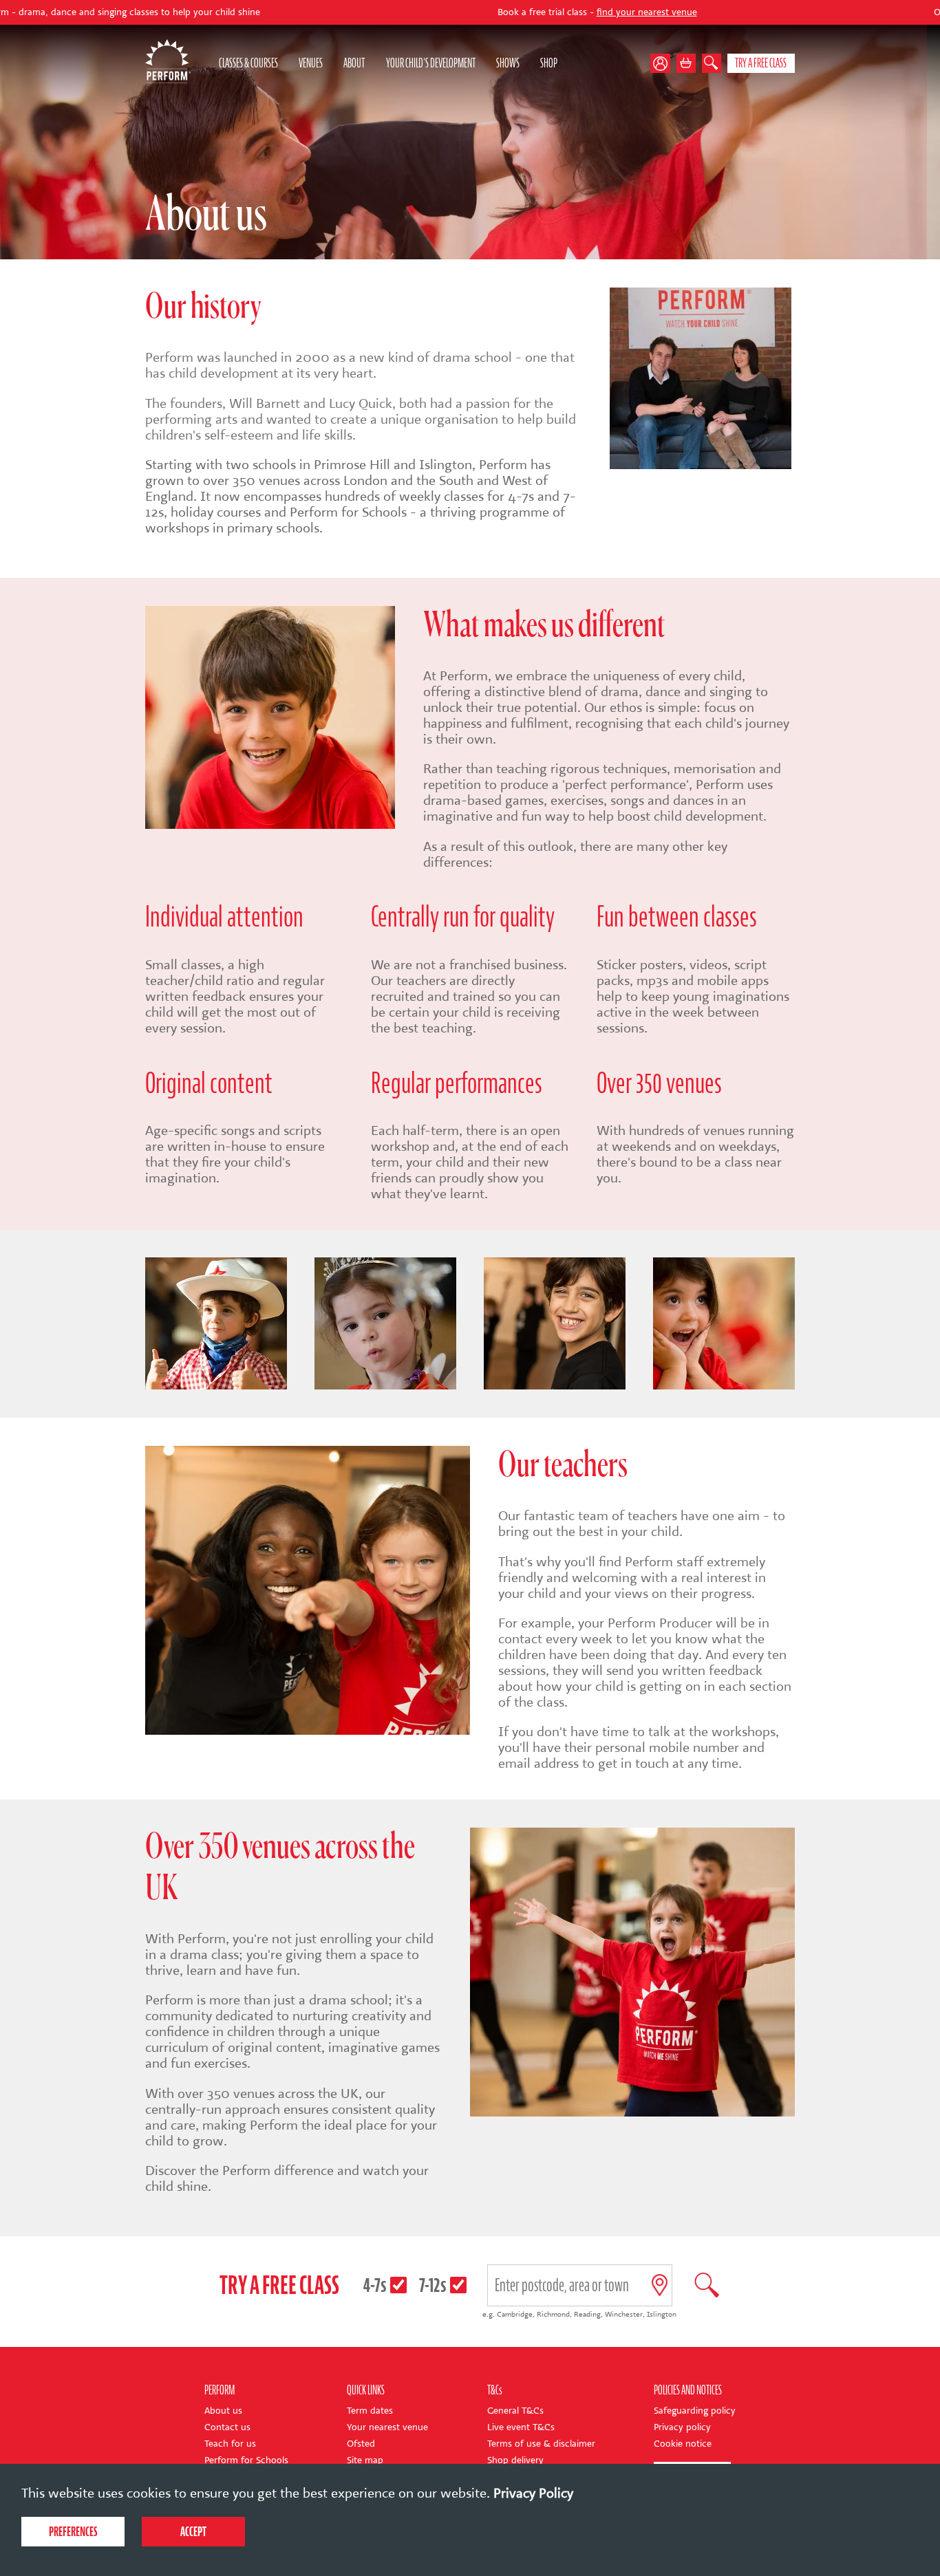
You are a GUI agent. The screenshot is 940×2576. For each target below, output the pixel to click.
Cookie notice (683, 2444)
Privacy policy (682, 2427)
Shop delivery (515, 2460)
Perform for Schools (246, 2460)
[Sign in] (663, 63)
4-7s (375, 2285)
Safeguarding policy (695, 2411)
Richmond (553, 2314)
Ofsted (361, 2444)
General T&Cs (515, 2411)
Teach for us (230, 2444)
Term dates (370, 2411)
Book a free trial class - (465, 12)
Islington (662, 2314)
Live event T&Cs (521, 2427)
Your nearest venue (387, 2427)
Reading (587, 2314)
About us (223, 2411)
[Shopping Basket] (686, 63)
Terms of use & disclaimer (541, 2444)
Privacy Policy (533, 2493)
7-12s (433, 2285)
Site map (365, 2460)
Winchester (624, 2314)
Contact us (227, 2427)
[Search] (712, 63)
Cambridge (515, 2314)
